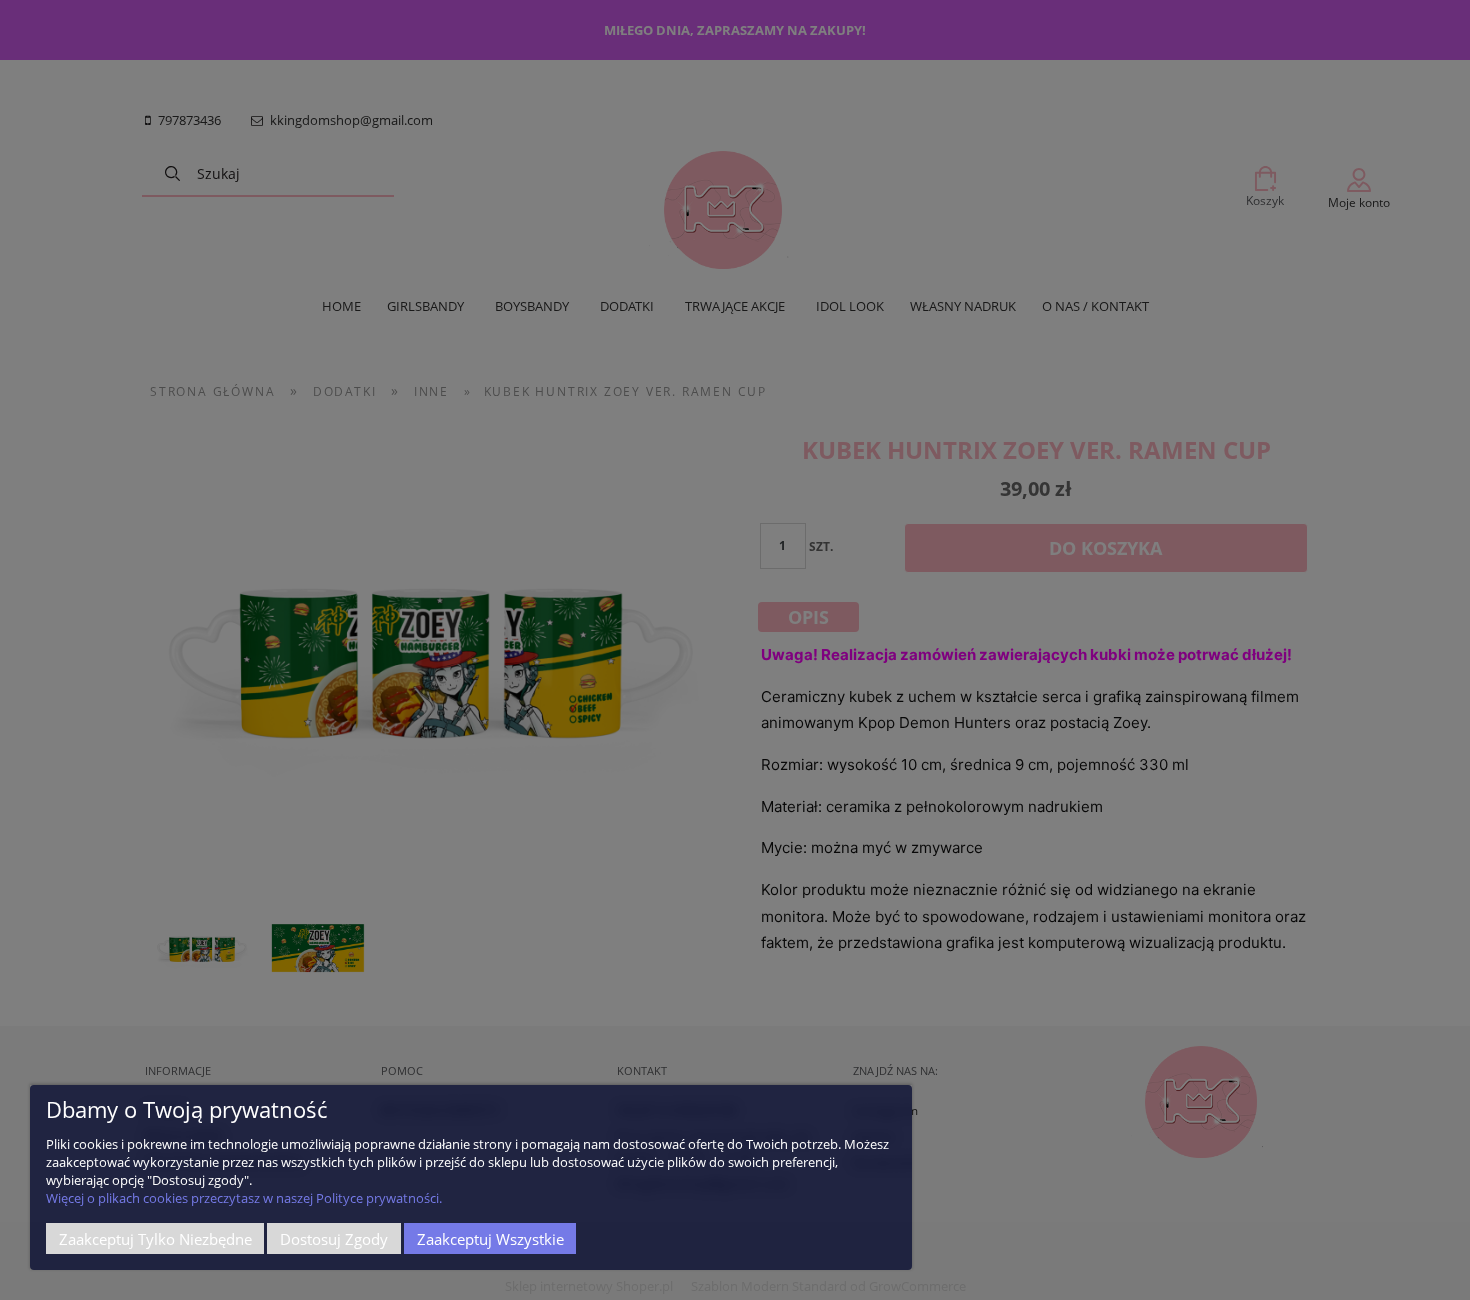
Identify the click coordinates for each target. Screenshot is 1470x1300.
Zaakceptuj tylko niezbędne (155, 1239)
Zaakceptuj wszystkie (490, 1239)
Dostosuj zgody (334, 1239)
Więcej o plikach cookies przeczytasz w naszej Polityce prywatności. (244, 1198)
